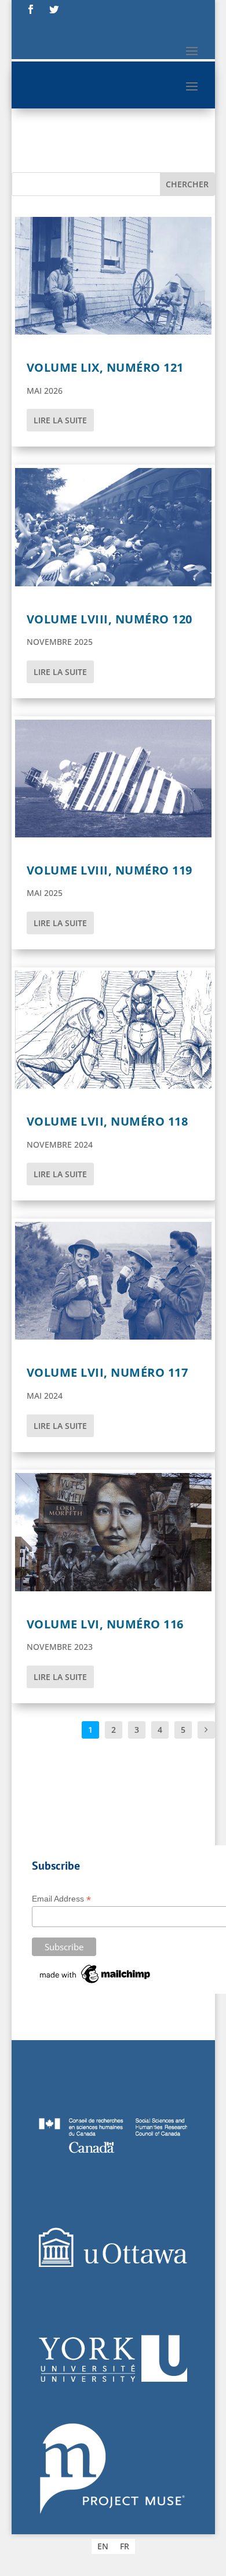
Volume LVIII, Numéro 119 (110, 870)
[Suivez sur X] (54, 9)
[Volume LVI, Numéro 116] (113, 1532)
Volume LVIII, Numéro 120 (110, 619)
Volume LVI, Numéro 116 (105, 1624)
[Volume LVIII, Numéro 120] (113, 527)
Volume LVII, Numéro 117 (107, 1372)
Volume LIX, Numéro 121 (105, 367)
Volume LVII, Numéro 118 (107, 1121)
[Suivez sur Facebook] (31, 9)
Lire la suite (60, 420)
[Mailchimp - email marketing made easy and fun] (96, 1983)
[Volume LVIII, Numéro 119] (113, 779)
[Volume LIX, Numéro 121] (113, 276)
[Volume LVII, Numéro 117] (113, 1281)
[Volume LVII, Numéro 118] (113, 1030)
